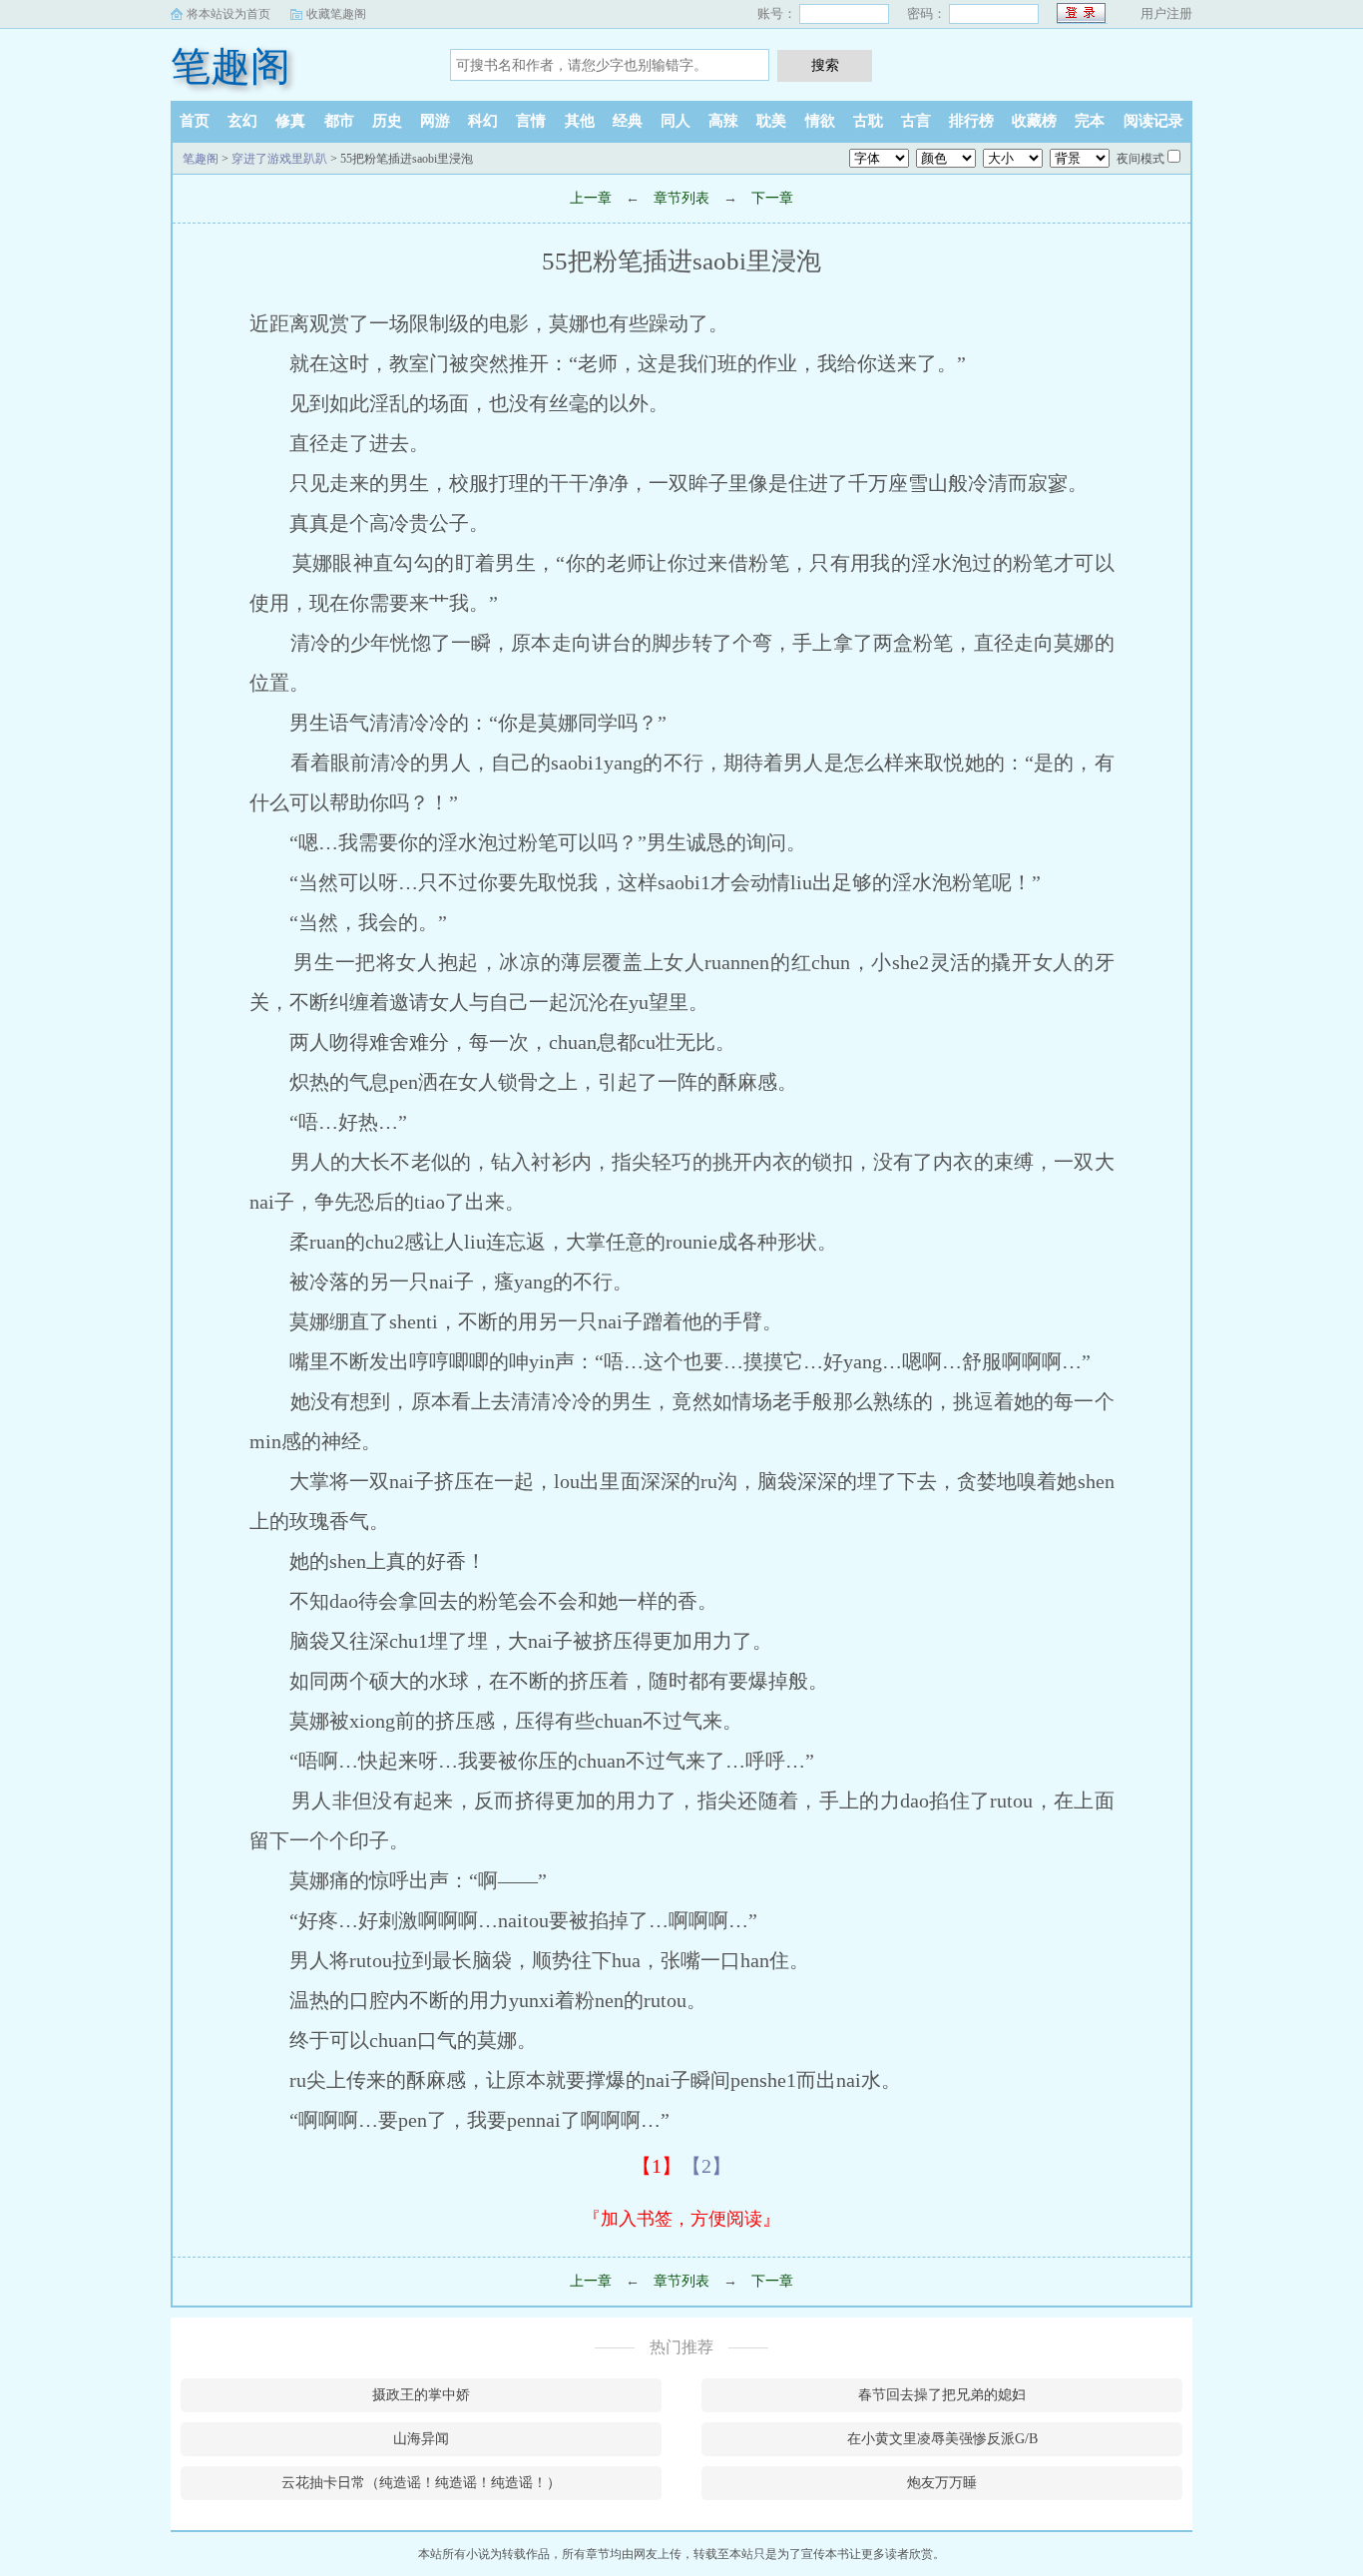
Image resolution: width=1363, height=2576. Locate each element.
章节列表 (681, 198)
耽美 (771, 121)
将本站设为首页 (228, 14)
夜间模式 (1140, 159)
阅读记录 (1153, 121)
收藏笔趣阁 (336, 14)
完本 (1090, 121)
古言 (916, 121)
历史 (387, 121)
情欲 (820, 121)
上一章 (591, 198)
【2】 (706, 2166)
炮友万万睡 (942, 2483)
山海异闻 (421, 2439)
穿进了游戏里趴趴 (279, 159)
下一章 (772, 198)
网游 (435, 121)
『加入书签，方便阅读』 (681, 2219)
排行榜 (971, 121)
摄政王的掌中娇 (421, 2395)
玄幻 (242, 121)
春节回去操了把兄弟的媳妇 (942, 2395)
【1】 (657, 2166)
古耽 (868, 121)
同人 (676, 121)
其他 (580, 121)
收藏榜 (1034, 121)
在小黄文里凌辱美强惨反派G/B (942, 2439)
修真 (290, 121)
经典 (628, 121)
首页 (195, 121)
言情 (531, 121)
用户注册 (1166, 13)
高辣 (723, 121)
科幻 (483, 121)
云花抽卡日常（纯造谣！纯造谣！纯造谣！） (421, 2483)
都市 (339, 121)
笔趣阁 (230, 66)
